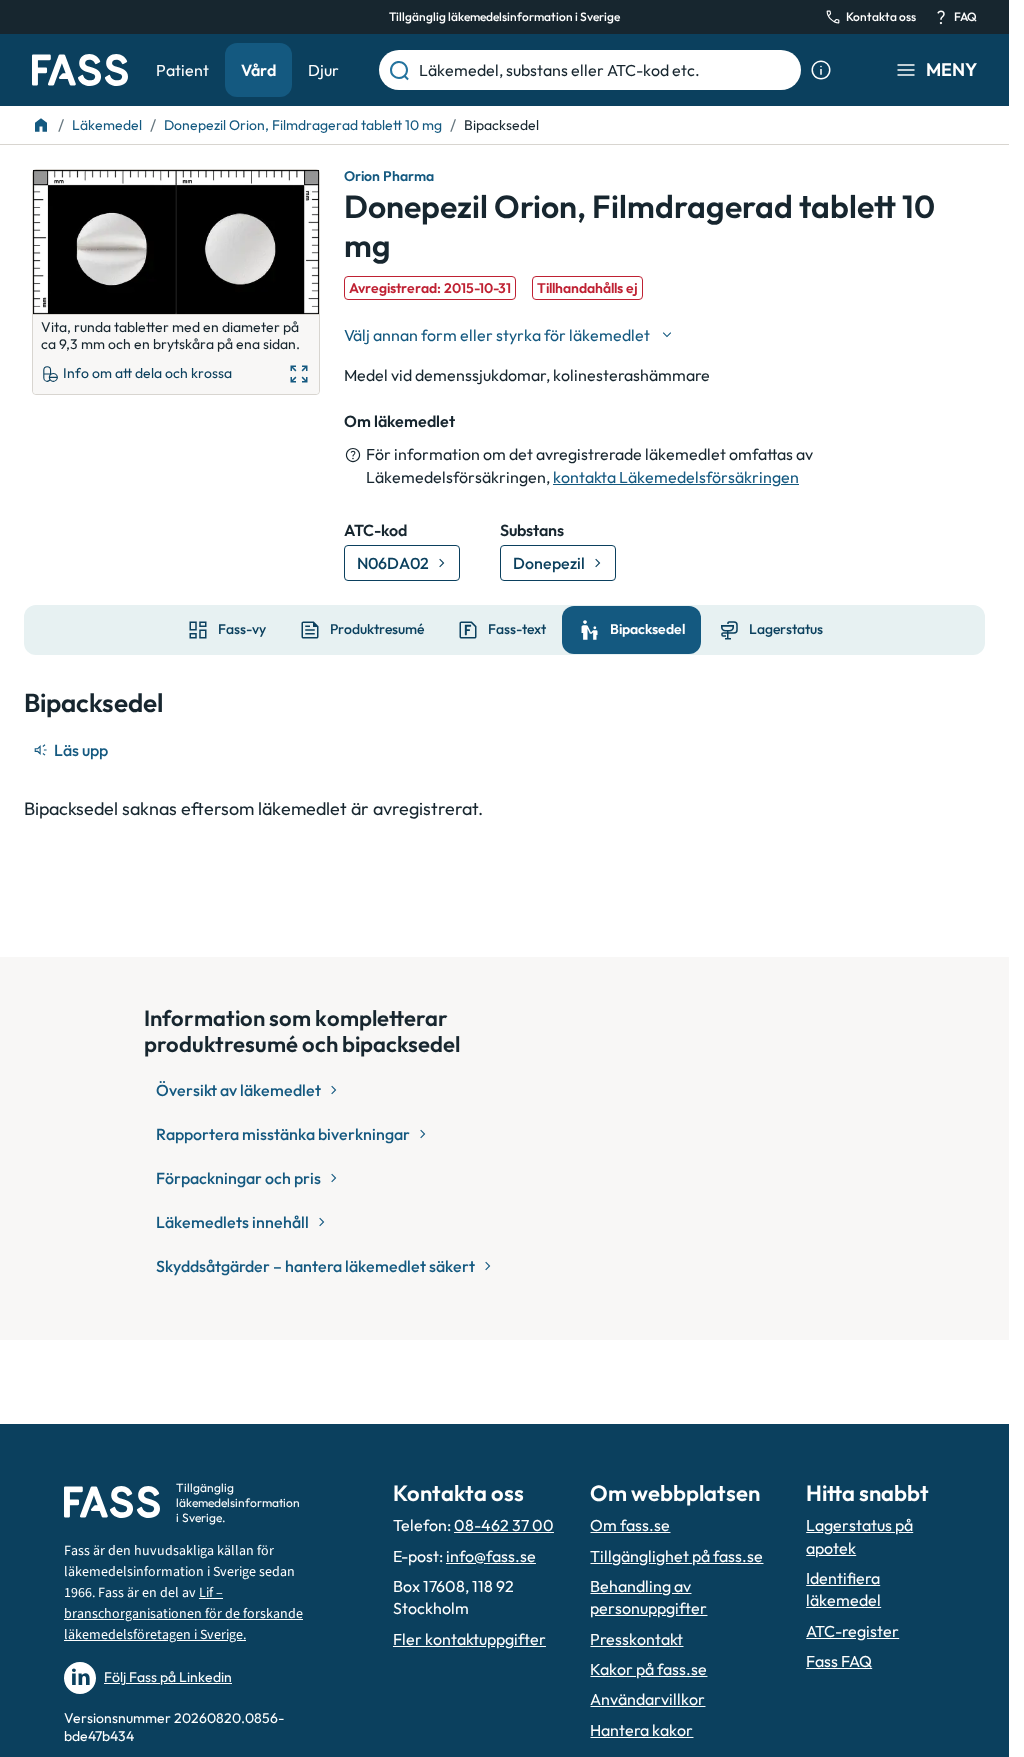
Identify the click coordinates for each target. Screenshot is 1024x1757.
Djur (323, 70)
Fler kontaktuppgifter (469, 1639)
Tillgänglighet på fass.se (676, 1556)
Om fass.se (630, 1525)
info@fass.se (491, 1556)
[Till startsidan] (41, 125)
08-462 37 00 (504, 1525)
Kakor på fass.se (648, 1669)
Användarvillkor (647, 1699)
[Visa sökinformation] (821, 70)
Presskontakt (636, 1639)
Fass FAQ (839, 1661)
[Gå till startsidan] (80, 70)
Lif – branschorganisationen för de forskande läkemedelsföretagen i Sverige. (183, 1614)
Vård (258, 70)
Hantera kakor (641, 1730)
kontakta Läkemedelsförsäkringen (676, 477)
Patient (182, 70)
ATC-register (852, 1631)
